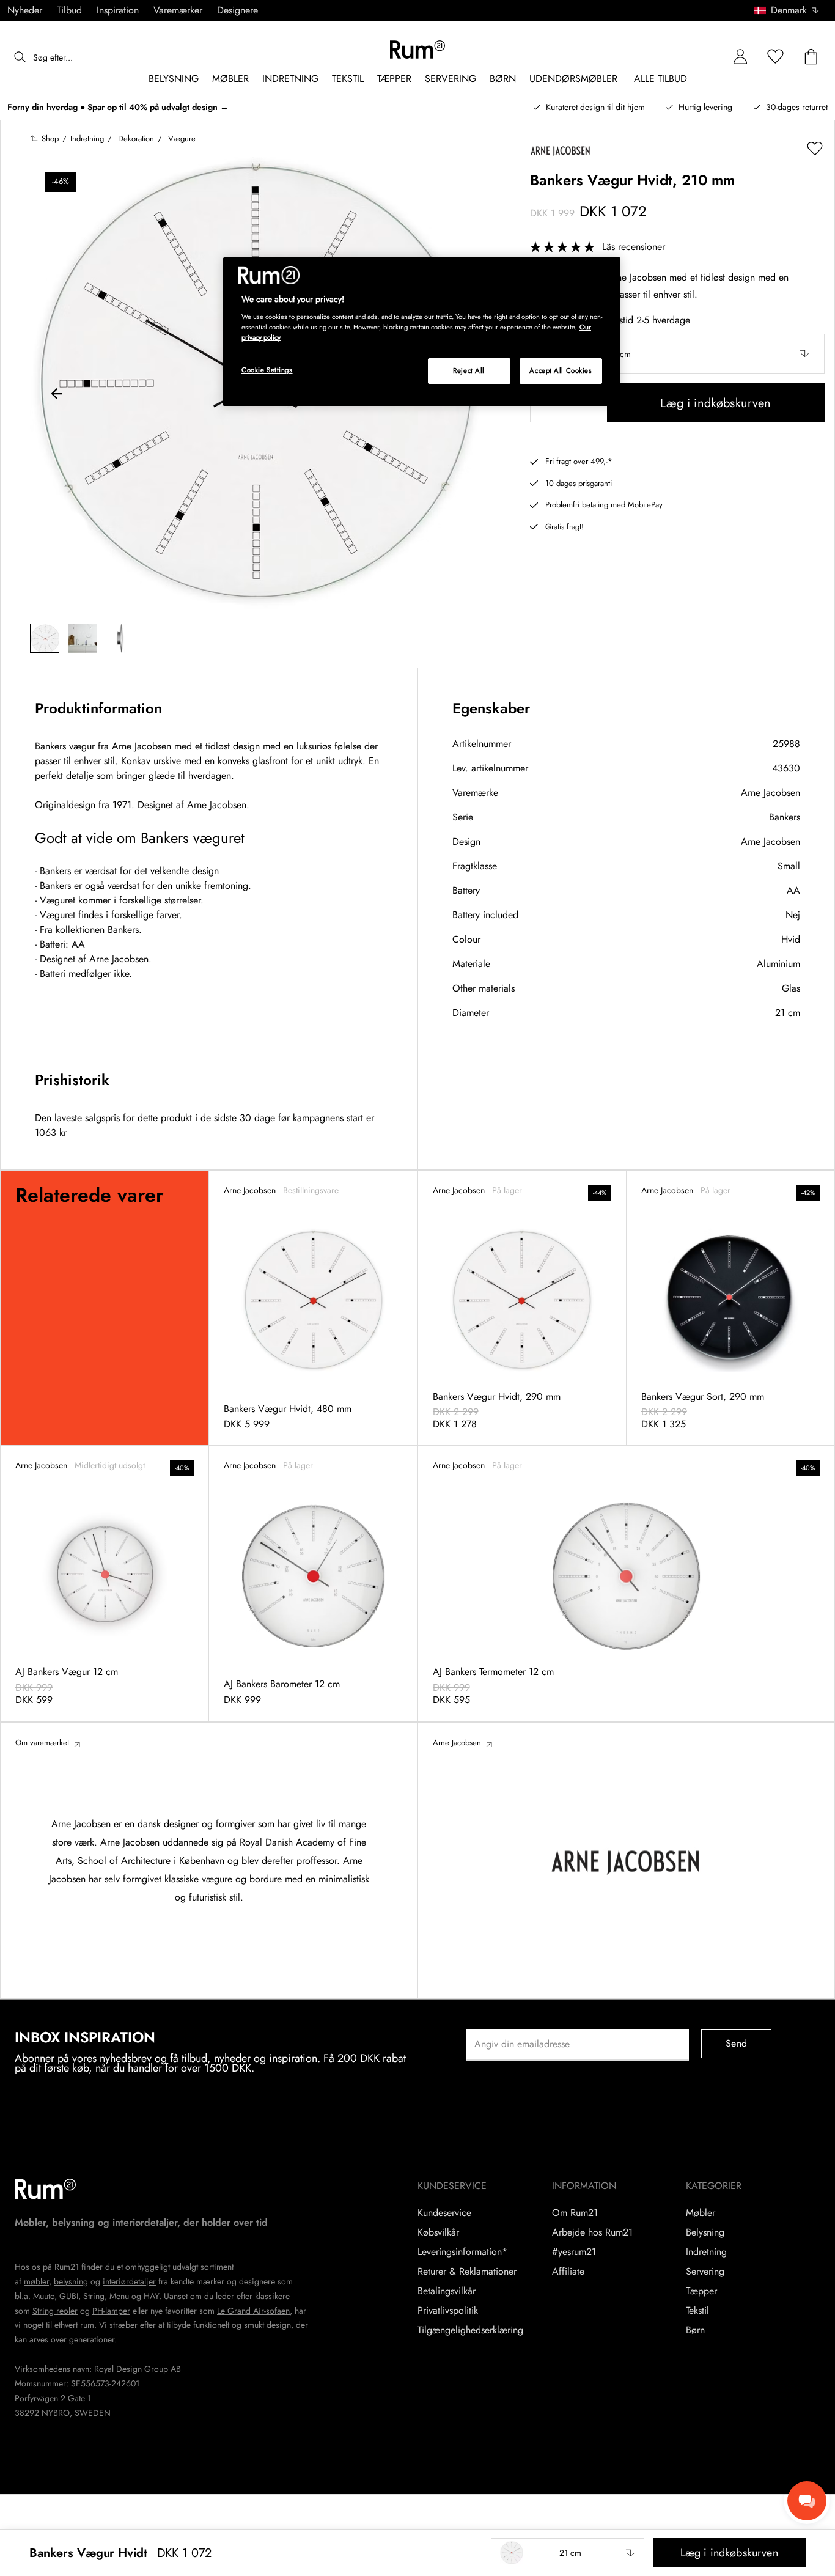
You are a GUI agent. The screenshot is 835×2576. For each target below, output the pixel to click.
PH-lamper (111, 2311)
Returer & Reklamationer (467, 2272)
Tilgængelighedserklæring (470, 2330)
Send (736, 2043)
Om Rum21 (575, 2213)
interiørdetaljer (129, 2281)
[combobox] (787, 10)
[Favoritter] (776, 57)
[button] (791, 10)
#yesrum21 (574, 2252)
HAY (151, 2296)
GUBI (69, 2296)
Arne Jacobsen (771, 793)
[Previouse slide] (57, 396)
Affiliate (568, 2272)
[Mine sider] (740, 57)
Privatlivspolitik (448, 2311)
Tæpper (701, 2291)
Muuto (44, 2296)
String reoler (55, 2311)
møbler (36, 2281)
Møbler (701, 2213)
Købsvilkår (438, 2232)
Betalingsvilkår (447, 2291)
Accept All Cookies (561, 370)
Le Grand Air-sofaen (253, 2311)
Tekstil (697, 2311)
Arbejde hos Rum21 (592, 2232)
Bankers (785, 817)
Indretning (706, 2252)
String (94, 2296)
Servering (705, 2272)
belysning (71, 2281)
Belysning (705, 2232)
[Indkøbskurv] (811, 57)
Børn (695, 2330)
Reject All (469, 370)
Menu (119, 2296)
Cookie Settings (267, 370)
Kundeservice (444, 2213)
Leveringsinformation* (462, 2252)
